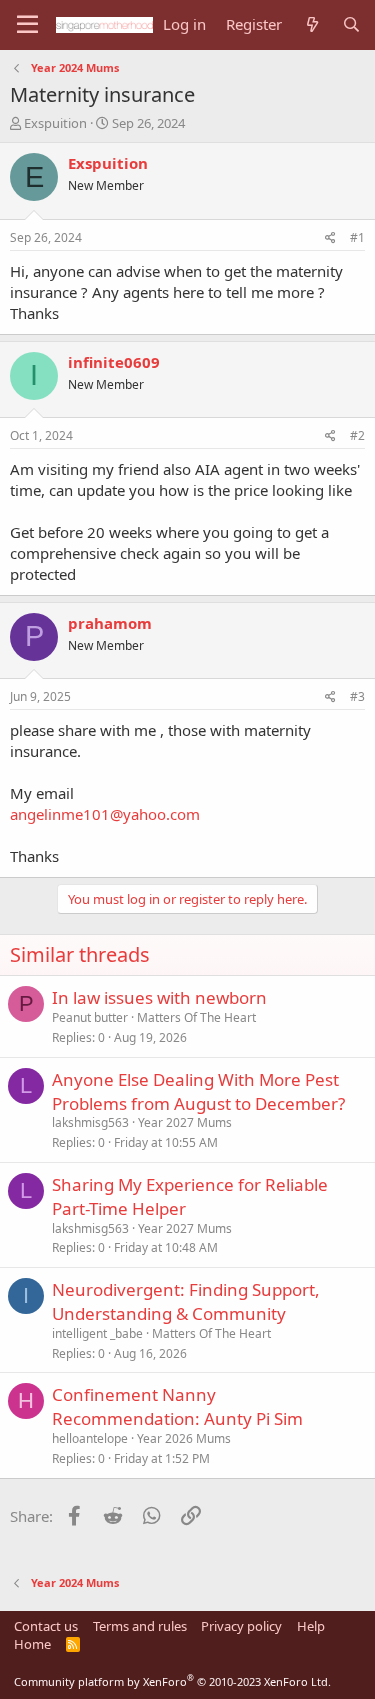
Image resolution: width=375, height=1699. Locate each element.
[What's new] (311, 24)
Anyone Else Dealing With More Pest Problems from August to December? (198, 1091)
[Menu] (27, 25)
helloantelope (90, 1438)
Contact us (46, 1626)
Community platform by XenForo (172, 1681)
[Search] (351, 24)
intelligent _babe (97, 1333)
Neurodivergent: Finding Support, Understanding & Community (186, 1301)
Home (32, 1644)
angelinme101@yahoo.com (105, 814)
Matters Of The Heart (196, 1017)
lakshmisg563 (90, 1122)
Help (311, 1626)
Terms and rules (140, 1626)
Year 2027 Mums (185, 1122)
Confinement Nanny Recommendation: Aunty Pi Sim (177, 1406)
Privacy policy (241, 1626)
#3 (357, 696)
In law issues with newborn (159, 997)
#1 (357, 237)
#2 (357, 435)
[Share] (330, 238)
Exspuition (55, 123)
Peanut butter (90, 1017)
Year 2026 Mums (184, 1438)
